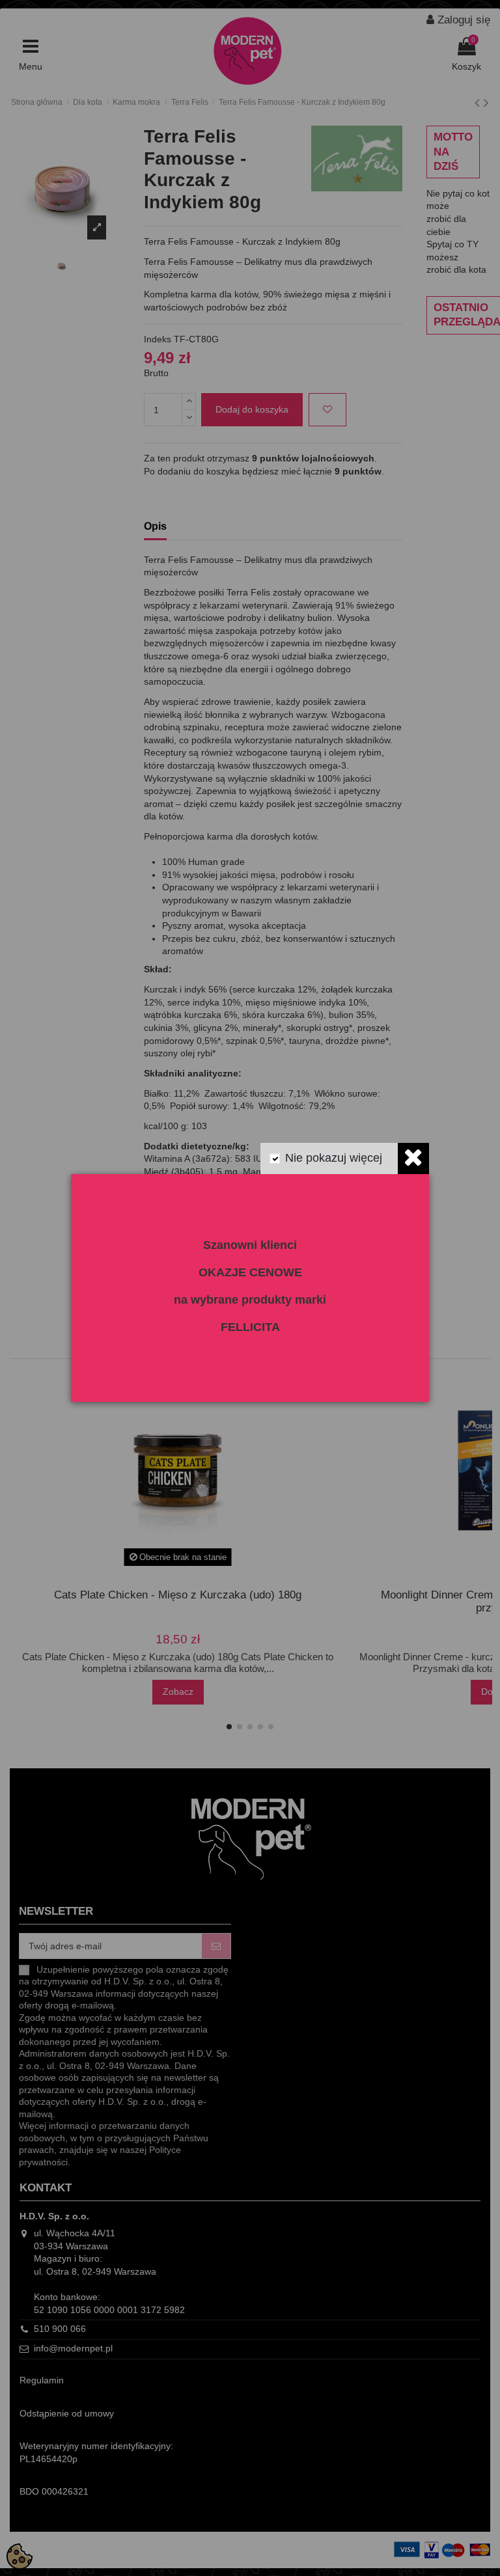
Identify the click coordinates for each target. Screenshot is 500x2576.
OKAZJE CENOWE (250, 1272)
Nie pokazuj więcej (334, 1158)
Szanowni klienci (250, 1245)
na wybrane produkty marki (250, 1300)
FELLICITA (250, 1327)
